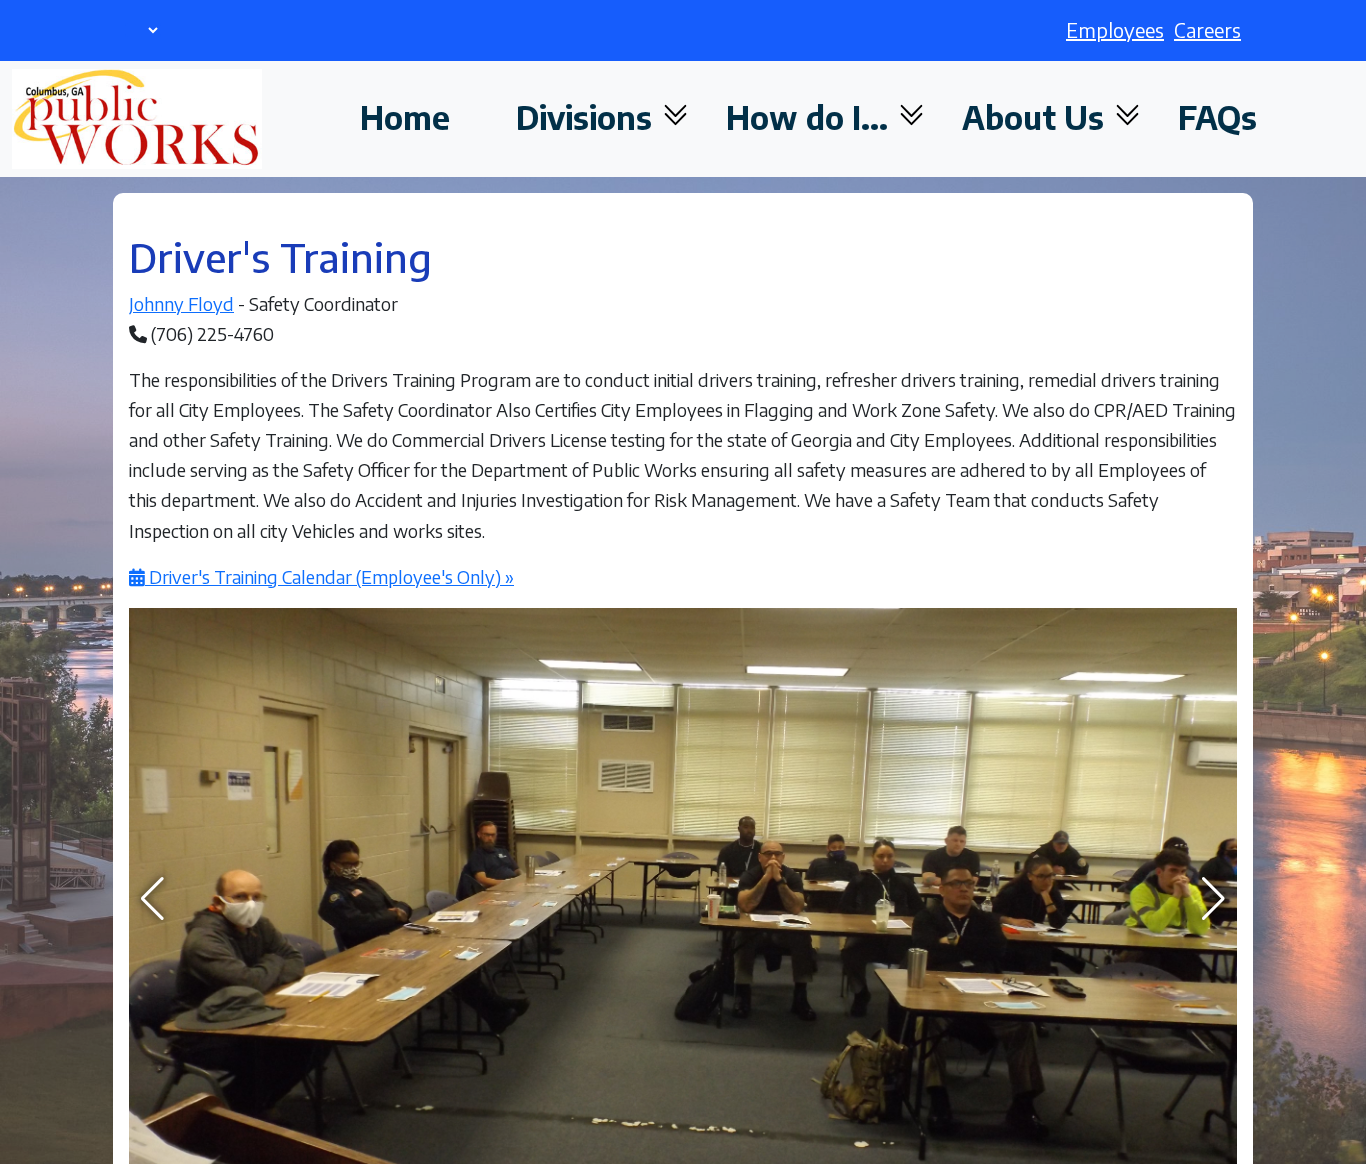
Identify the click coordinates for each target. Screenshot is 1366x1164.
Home (405, 117)
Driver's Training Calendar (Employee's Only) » (329, 576)
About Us (1037, 117)
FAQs (1217, 117)
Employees (1115, 29)
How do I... (811, 117)
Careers (1207, 29)
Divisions (588, 117)
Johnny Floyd (181, 303)
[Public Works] (137, 119)
